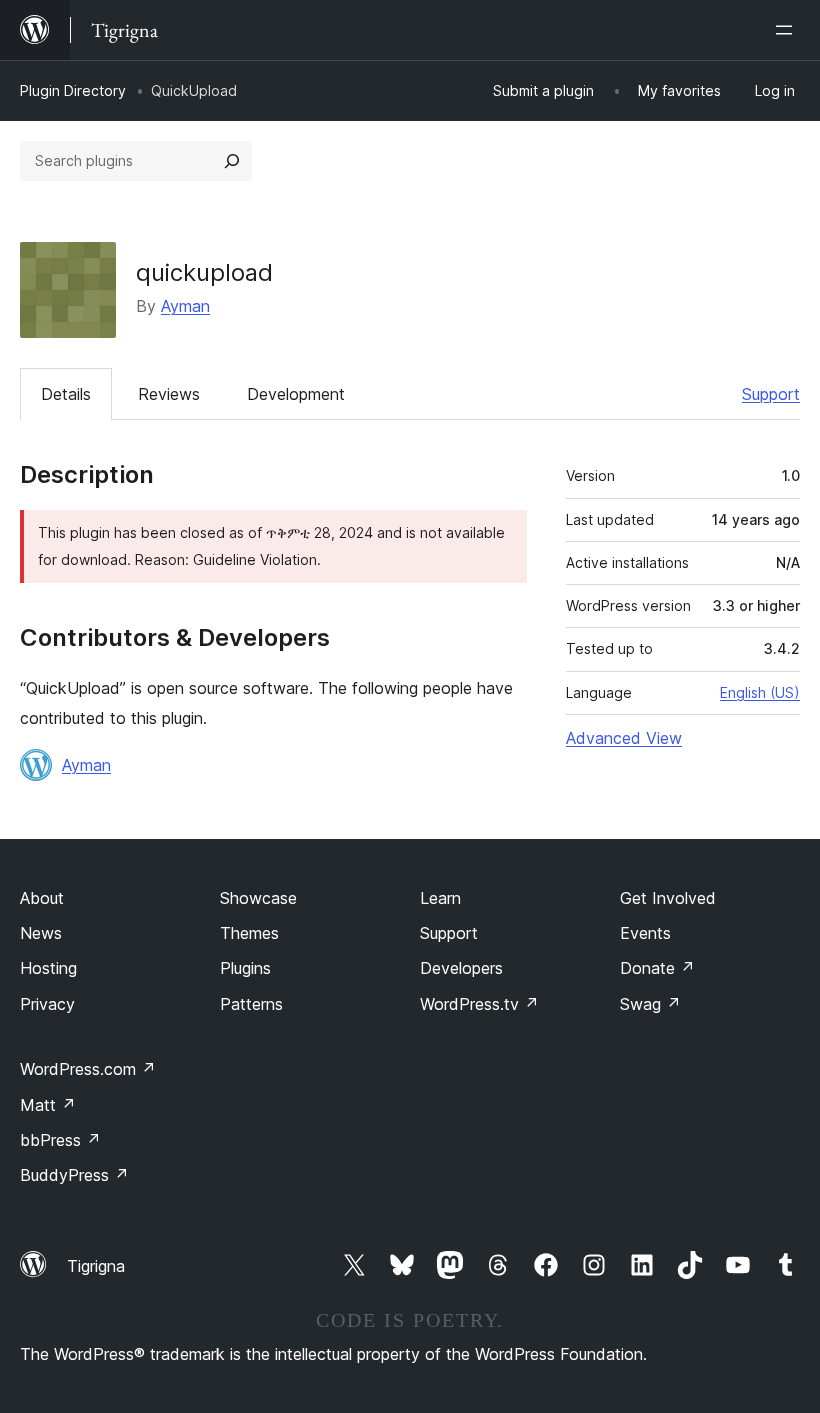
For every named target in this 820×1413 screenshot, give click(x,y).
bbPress (60, 1140)
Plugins (245, 968)
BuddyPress (74, 1175)
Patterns (251, 1004)
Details (66, 394)
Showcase (258, 898)
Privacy (47, 1004)
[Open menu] (788, 30)
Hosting (48, 968)
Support (771, 394)
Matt (48, 1105)
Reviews (169, 394)
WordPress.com (88, 1069)
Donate (657, 968)
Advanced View (624, 738)
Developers (461, 968)
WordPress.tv (479, 1004)
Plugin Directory (73, 90)
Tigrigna (96, 1266)
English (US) (760, 692)
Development (296, 394)
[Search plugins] (232, 161)
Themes (249, 933)
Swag (650, 1004)
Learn (440, 898)
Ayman (185, 306)
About (42, 898)
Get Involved (668, 898)
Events (645, 933)
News (41, 933)
